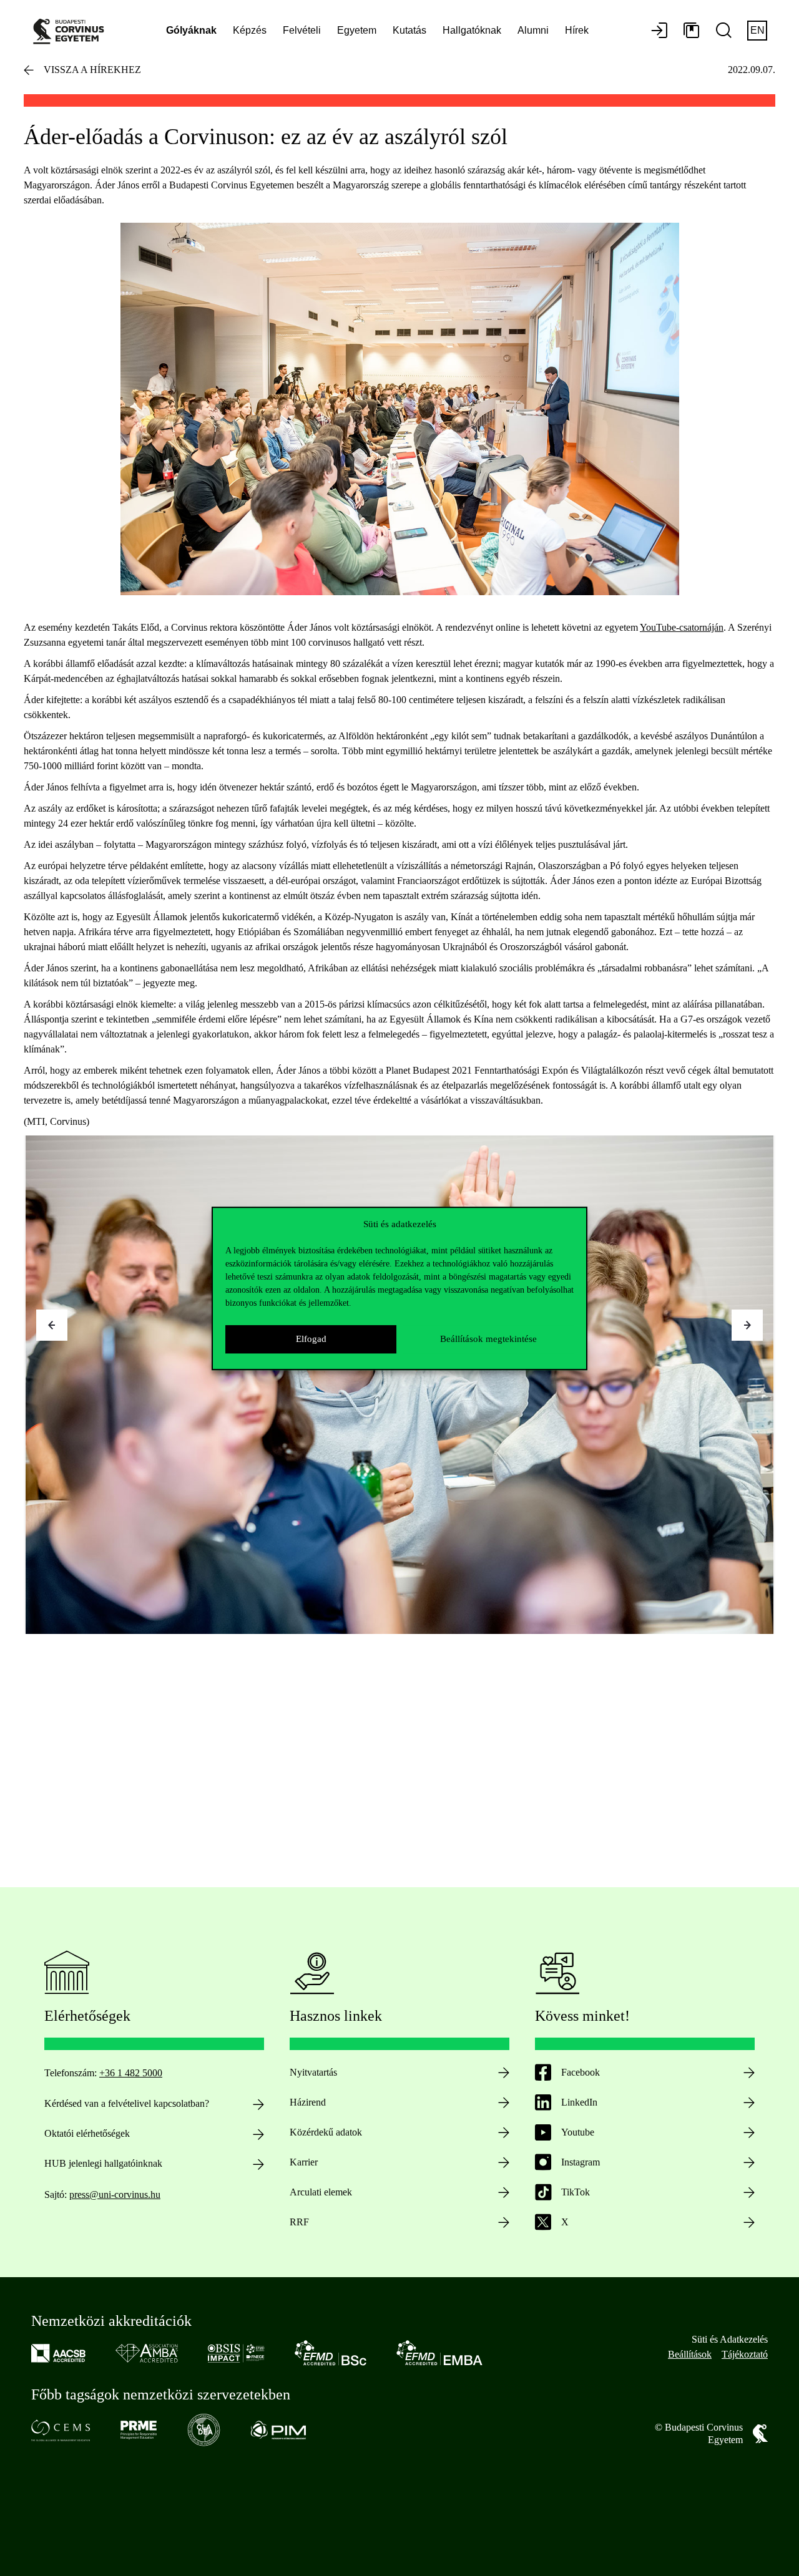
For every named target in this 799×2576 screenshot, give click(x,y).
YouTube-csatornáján (682, 627)
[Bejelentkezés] (659, 31)
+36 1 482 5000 (131, 2073)
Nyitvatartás (313, 2072)
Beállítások (690, 2354)
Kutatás (409, 30)
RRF (299, 2222)
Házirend (308, 2102)
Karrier (304, 2162)
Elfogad (311, 1339)
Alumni (533, 30)
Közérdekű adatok (326, 2132)
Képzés (250, 30)
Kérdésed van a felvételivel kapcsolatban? (127, 2103)
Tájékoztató (745, 2354)
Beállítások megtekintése (488, 1339)
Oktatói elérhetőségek (87, 2133)
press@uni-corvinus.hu (115, 2194)
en (757, 30)
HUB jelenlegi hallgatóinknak (103, 2163)
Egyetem (357, 30)
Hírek (577, 30)
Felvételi (302, 30)
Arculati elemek (321, 2192)
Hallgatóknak (472, 30)
